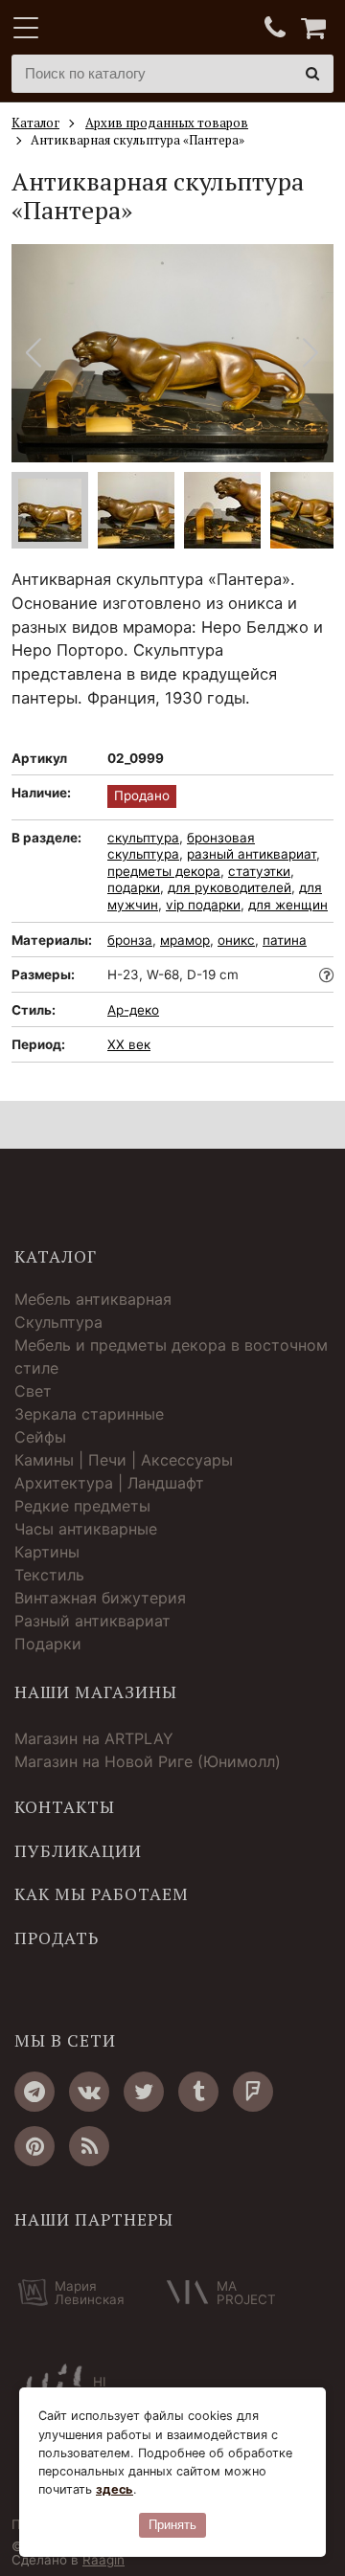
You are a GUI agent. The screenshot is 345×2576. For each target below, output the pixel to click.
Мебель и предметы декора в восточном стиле (171, 1356)
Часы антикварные (86, 1529)
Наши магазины (96, 1692)
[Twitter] (144, 2092)
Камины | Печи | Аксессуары (124, 1460)
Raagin (103, 2560)
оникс (236, 940)
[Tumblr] (198, 2092)
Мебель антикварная (93, 1299)
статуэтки (259, 871)
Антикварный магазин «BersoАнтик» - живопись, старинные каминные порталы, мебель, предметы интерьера (131, 29)
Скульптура (58, 1322)
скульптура (143, 838)
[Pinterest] (34, 2146)
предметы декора (164, 871)
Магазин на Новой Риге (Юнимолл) (148, 1761)
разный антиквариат (252, 854)
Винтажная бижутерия (100, 1598)
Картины (47, 1552)
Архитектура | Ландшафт (109, 1483)
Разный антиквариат (92, 1621)
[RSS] (89, 2146)
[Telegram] (34, 2092)
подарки (134, 887)
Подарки (48, 1644)
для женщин (288, 905)
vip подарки (203, 905)
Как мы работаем (102, 1894)
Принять (172, 2525)
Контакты (65, 1807)
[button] (311, 353)
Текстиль (49, 1575)
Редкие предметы (82, 1506)
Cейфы (40, 1437)
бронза (130, 940)
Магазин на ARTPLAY (94, 1738)
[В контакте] (89, 2092)
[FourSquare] (253, 2092)
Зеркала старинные (89, 1414)
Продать (57, 1938)
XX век (129, 1044)
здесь (115, 2489)
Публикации (78, 1851)
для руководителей (230, 887)
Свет (33, 1391)
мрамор (185, 940)
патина (285, 940)
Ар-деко (133, 1010)
